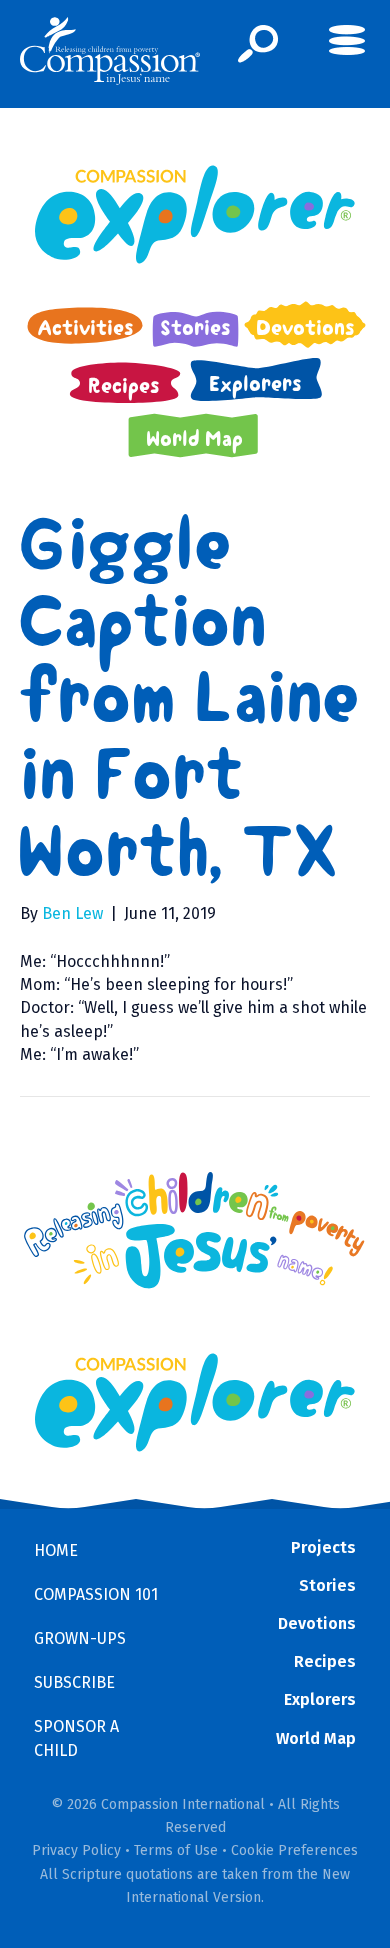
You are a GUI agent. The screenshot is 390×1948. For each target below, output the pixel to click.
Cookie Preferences (294, 1850)
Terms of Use (176, 1850)
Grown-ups (80, 1638)
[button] (258, 44)
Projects (323, 1547)
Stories (327, 1585)
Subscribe (74, 1682)
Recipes (325, 1661)
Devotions (317, 1623)
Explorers (320, 1699)
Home (56, 1550)
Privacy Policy (76, 1850)
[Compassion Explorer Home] (195, 214)
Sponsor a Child (76, 1738)
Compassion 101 (96, 1594)
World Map (316, 1738)
